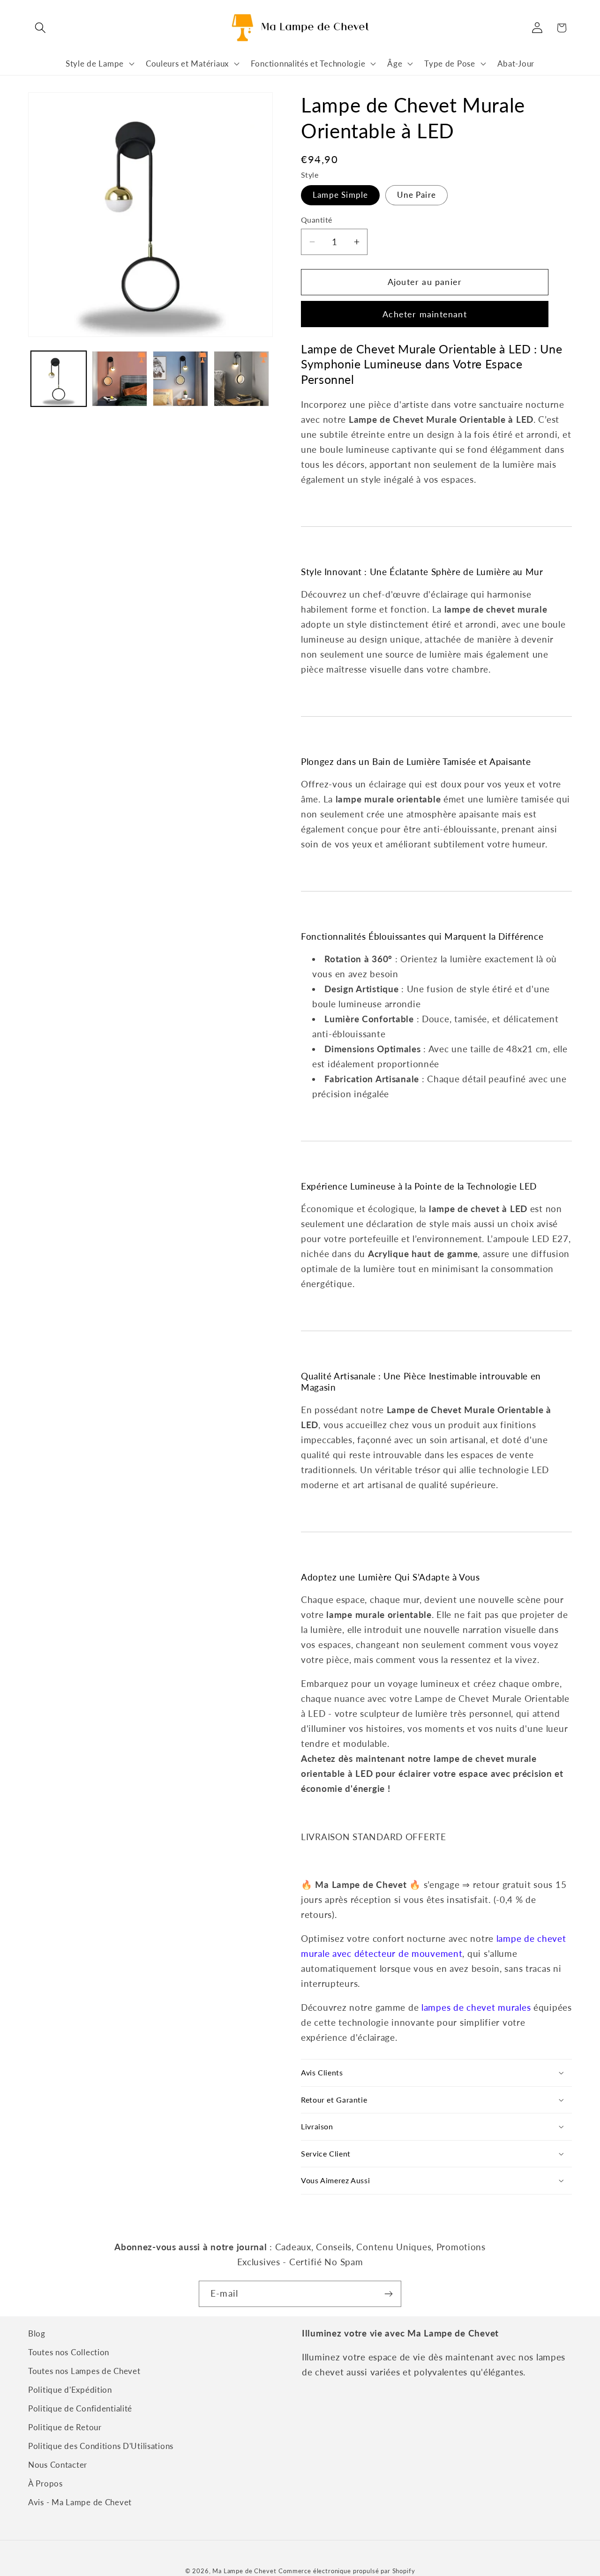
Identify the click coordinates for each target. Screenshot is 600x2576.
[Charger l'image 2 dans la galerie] (120, 379)
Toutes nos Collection (69, 2352)
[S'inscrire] (388, 2294)
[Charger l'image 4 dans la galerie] (241, 379)
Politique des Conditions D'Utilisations (101, 2446)
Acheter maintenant (425, 314)
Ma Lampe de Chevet (244, 2571)
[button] (41, 28)
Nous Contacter (58, 2465)
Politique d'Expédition (70, 2390)
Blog (37, 2333)
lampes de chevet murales (476, 2007)
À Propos (45, 2483)
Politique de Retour (65, 2427)
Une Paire (416, 195)
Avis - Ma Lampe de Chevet (80, 2502)
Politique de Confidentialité (80, 2408)
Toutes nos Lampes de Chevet (84, 2371)
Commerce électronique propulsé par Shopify (347, 2571)
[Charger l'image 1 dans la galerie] (59, 379)
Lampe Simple (340, 195)
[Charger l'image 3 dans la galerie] (180, 379)
